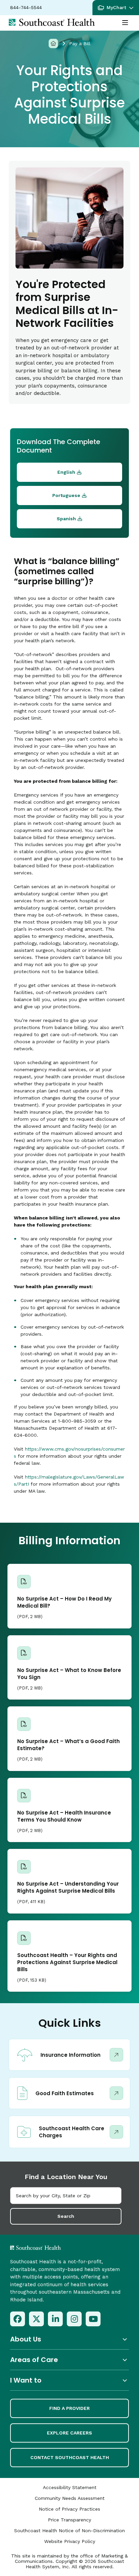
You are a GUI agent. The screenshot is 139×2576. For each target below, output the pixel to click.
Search (66, 2216)
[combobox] (66, 2196)
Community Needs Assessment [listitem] (70, 2498)
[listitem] (18, 2319)
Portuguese (66, 495)
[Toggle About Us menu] (69, 2339)
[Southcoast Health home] (52, 22)
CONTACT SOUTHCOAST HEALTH (70, 2457)
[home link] (53, 2248)
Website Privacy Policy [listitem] (70, 2541)
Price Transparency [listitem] (69, 2520)
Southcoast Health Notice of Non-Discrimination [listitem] (69, 2531)
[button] (116, 8)
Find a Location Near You (66, 2177)
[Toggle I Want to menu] (69, 2380)
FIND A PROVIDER (69, 2408)
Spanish (66, 519)
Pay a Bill (80, 43)
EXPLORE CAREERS (69, 2433)
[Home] (53, 43)
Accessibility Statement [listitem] (70, 2487)
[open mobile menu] (125, 23)
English (66, 472)
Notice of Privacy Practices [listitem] (69, 2509)
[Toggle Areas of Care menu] (69, 2360)
